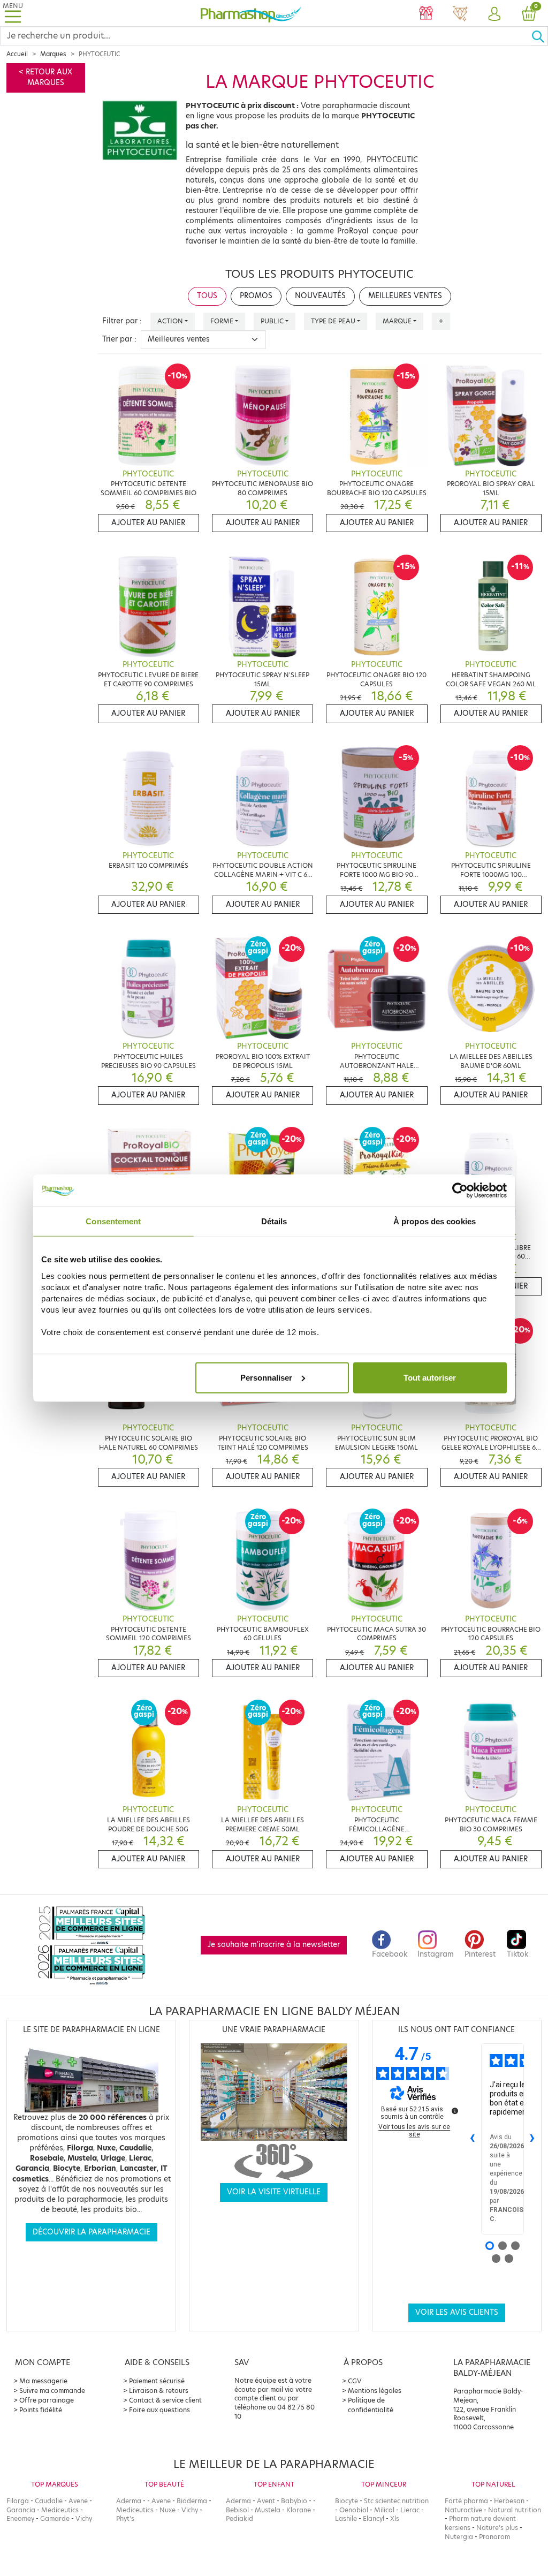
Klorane (299, 2510)
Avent (266, 2501)
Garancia (21, 2510)
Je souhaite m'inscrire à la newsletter (274, 1945)
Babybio (294, 2501)
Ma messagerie (43, 2381)
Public (272, 321)
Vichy (84, 2518)
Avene (78, 2501)
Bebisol (237, 2510)
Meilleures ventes (405, 296)
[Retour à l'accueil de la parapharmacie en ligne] (251, 13)
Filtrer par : (122, 321)
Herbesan (509, 2501)
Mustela (268, 2510)
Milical (384, 2510)
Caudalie (49, 2501)
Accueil (17, 54)
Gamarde (55, 2518)
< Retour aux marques (45, 77)
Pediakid (239, 2518)
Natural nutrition (515, 2510)
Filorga (18, 2501)
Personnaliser (266, 1377)
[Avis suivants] (532, 2139)
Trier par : (119, 339)
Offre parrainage (47, 2400)
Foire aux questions (159, 2410)
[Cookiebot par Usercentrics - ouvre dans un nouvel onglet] (460, 1191)
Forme (222, 321)
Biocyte (347, 2501)
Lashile (346, 2518)
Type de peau (333, 321)
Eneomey (20, 2518)
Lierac (410, 2510)
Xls (395, 2518)
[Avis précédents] (473, 2139)
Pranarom (494, 2537)
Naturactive (463, 2510)
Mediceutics (60, 2510)
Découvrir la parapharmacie (92, 2232)
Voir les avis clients (457, 2312)
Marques (53, 54)
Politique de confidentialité (371, 2405)
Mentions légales (375, 2391)
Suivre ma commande (52, 2391)
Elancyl (374, 2518)
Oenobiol (354, 2510)
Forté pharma (466, 2501)
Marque (397, 321)
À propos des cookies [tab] (435, 1221)
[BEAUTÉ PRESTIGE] (460, 14)
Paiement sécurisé (157, 2381)
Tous (207, 296)
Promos (256, 296)
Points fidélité (41, 2410)
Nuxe (168, 2510)
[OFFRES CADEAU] (426, 14)
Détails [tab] (274, 1221)
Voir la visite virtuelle (274, 2192)
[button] (494, 14)
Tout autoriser (430, 1377)
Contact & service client (165, 2400)
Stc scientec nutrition (396, 2501)
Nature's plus (497, 2528)
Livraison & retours (159, 2391)
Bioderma (192, 2501)
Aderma (129, 2501)
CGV (355, 2381)
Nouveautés (320, 296)
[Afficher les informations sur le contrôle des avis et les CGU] (455, 2111)
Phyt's (125, 2518)
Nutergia (459, 2537)
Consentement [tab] (113, 1221)
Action (170, 321)
